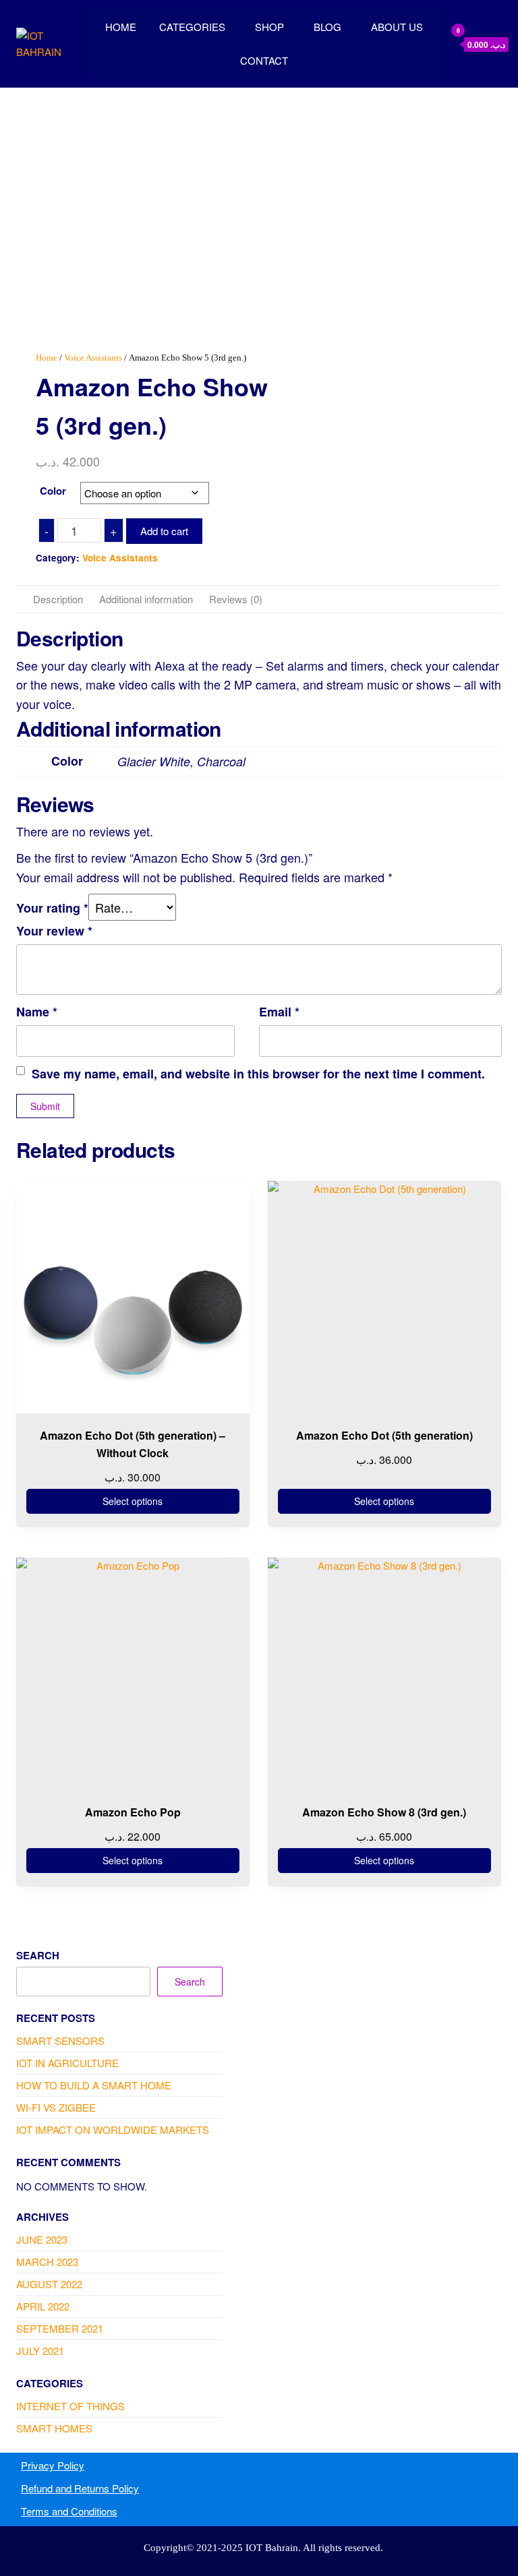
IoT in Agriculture (67, 2063)
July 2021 (40, 2351)
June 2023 (42, 2239)
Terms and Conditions (69, 2511)
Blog (327, 27)
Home (121, 27)
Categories (192, 27)
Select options (133, 1501)
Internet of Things (70, 2406)
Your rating (52, 908)
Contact (264, 60)
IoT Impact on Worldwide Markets (113, 2129)
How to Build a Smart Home (94, 2085)
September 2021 (60, 2328)
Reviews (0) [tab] (236, 599)
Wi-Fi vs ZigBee (56, 2107)
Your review (54, 931)
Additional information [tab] (146, 599)
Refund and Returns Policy (80, 2488)
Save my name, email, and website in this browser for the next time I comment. (258, 1074)
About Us (397, 27)
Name (37, 1012)
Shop (269, 27)
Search (38, 1955)
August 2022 (49, 2284)
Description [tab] (58, 599)
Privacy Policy (53, 2465)
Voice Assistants (93, 358)
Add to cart (164, 531)
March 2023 (47, 2262)
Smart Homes (54, 2428)
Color (53, 491)
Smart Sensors (60, 2041)
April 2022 (43, 2306)
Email (279, 1012)
